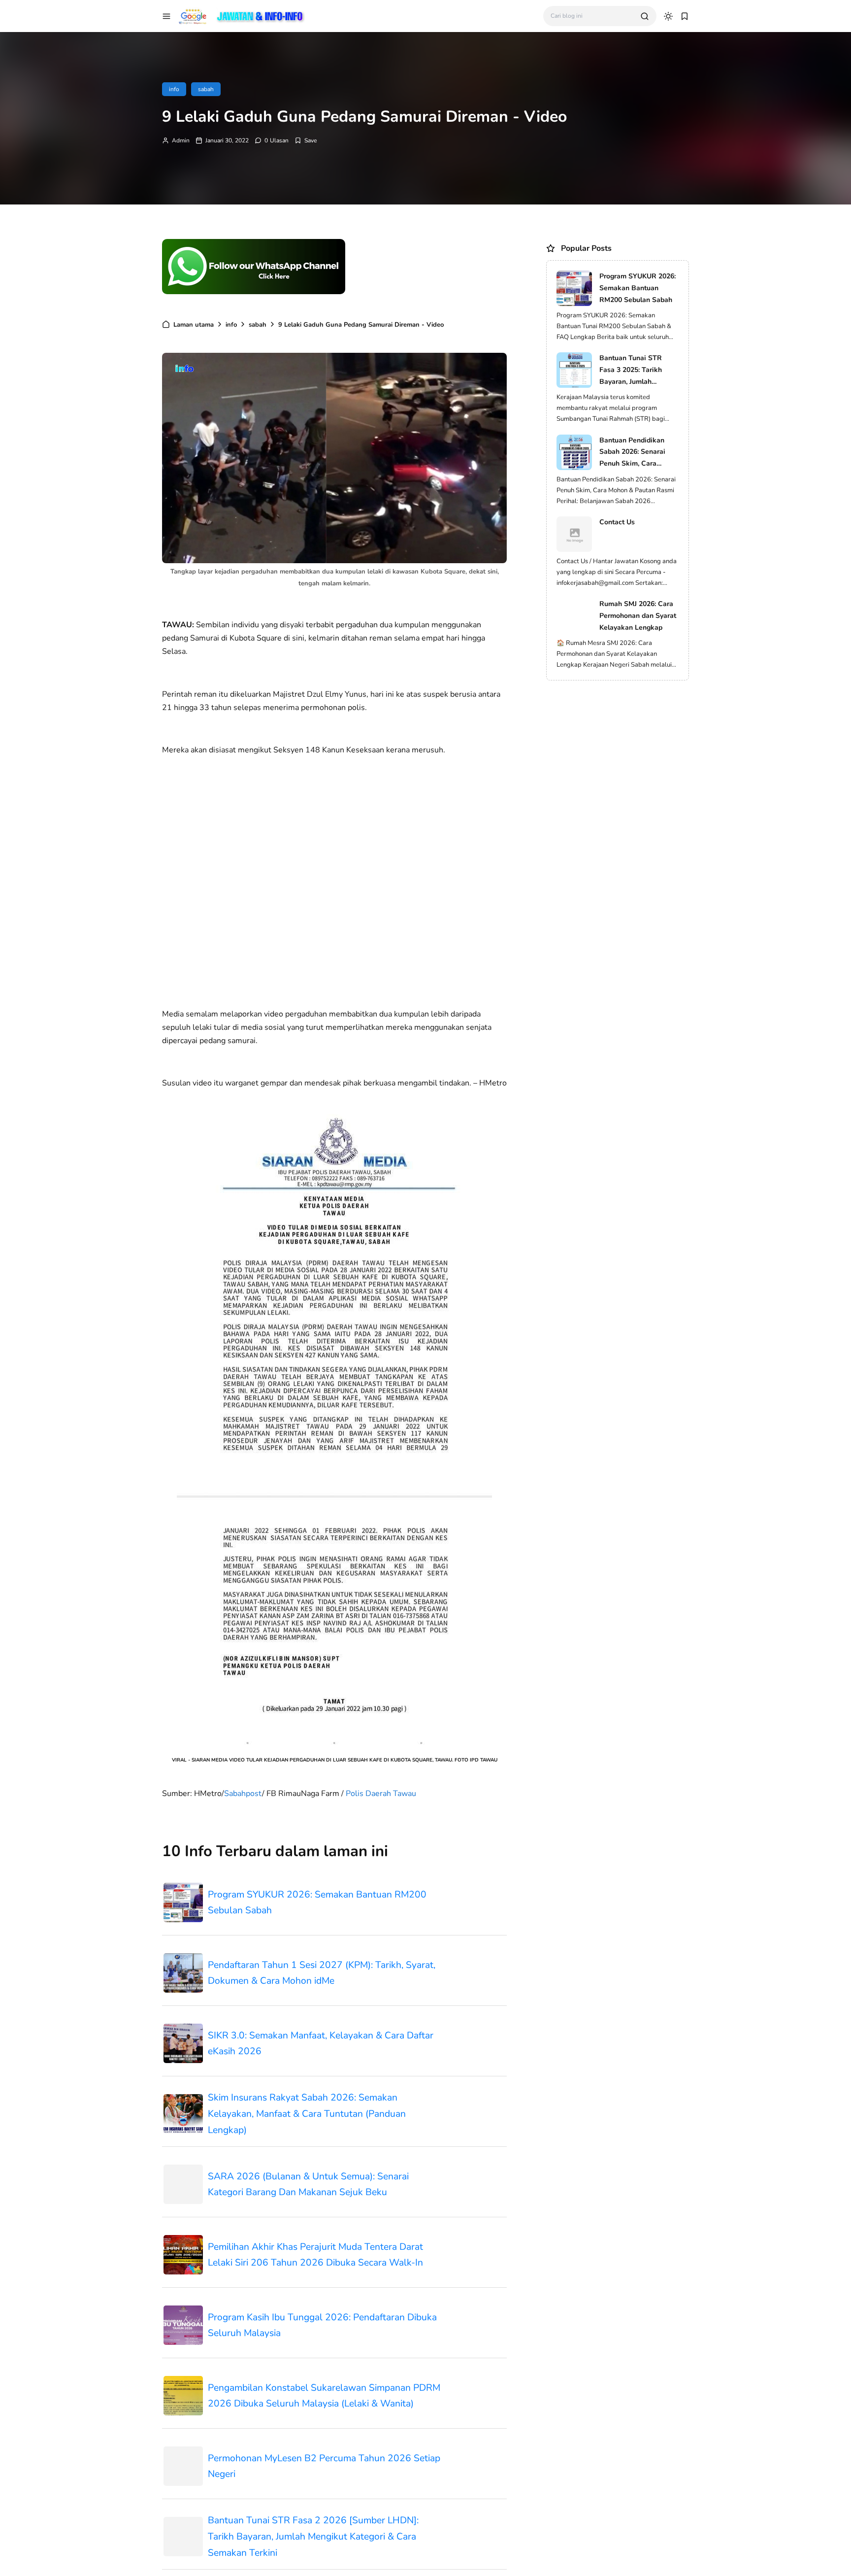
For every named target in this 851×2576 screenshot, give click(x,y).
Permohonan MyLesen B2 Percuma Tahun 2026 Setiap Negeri (324, 2466)
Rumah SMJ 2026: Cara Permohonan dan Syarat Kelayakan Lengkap (638, 616)
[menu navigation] (166, 16)
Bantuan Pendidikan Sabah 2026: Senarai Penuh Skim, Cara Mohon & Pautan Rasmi (637, 453)
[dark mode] (668, 16)
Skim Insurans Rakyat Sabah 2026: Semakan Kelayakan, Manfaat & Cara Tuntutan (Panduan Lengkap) (307, 2114)
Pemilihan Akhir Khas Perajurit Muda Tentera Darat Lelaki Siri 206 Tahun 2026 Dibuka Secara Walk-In (315, 2255)
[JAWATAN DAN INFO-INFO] (242, 15)
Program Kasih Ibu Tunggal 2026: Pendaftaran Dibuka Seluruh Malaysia (322, 2325)
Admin (181, 140)
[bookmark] (685, 16)
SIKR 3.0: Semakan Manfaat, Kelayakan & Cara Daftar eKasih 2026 (321, 2044)
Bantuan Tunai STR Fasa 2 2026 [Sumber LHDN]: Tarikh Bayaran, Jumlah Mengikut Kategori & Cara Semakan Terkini (313, 2536)
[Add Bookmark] (306, 140)
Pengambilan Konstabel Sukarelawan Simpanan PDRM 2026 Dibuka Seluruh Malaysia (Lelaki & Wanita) (324, 2396)
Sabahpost (243, 1794)
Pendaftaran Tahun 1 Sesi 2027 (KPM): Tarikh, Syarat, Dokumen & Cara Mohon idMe (322, 1973)
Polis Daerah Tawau (381, 1794)
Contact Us (617, 522)
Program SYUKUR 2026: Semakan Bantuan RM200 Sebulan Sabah (317, 1903)
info (174, 89)
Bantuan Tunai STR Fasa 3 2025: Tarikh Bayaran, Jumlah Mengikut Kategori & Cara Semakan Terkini (635, 370)
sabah (206, 89)
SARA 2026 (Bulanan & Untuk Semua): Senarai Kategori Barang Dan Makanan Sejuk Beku (308, 2185)
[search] (645, 16)
